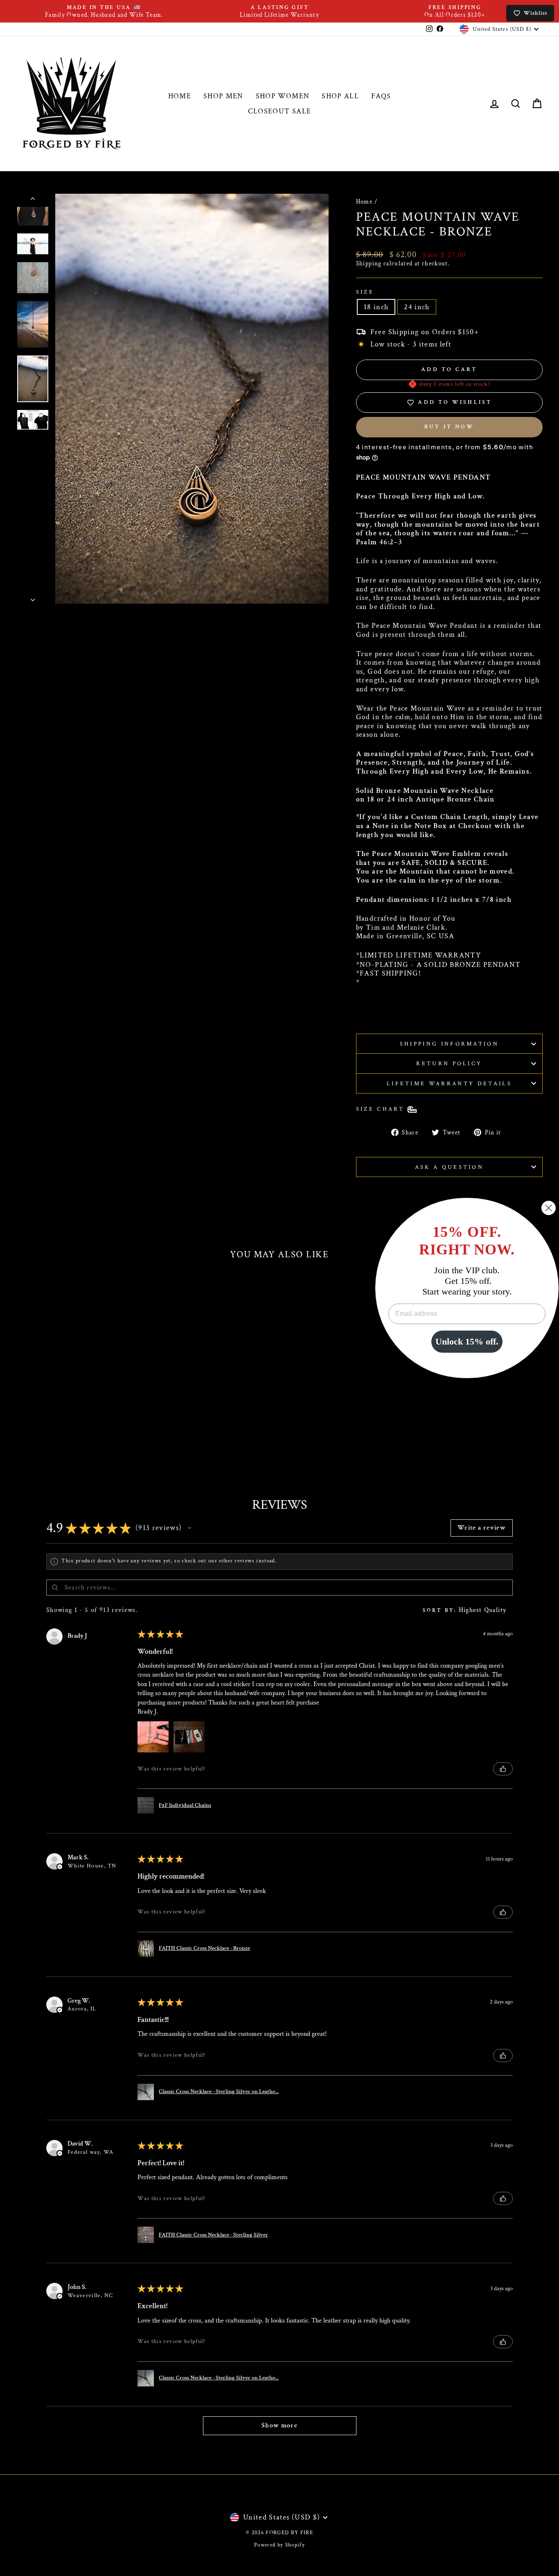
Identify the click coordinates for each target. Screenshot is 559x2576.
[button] (189, 1528)
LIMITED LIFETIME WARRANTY (420, 955)
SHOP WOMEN (283, 96)
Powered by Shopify (279, 2545)
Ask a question (449, 1167)
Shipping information (449, 1044)
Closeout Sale (280, 111)
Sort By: (440, 1610)
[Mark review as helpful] (503, 1769)
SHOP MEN (223, 96)
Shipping (369, 264)
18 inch (376, 307)
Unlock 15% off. (467, 1341)
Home (364, 201)
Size (365, 292)
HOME (180, 96)
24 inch (417, 307)
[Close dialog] (549, 1208)
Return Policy (449, 1063)
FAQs (381, 96)
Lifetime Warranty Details (449, 1083)
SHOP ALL (340, 96)
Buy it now (449, 427)
